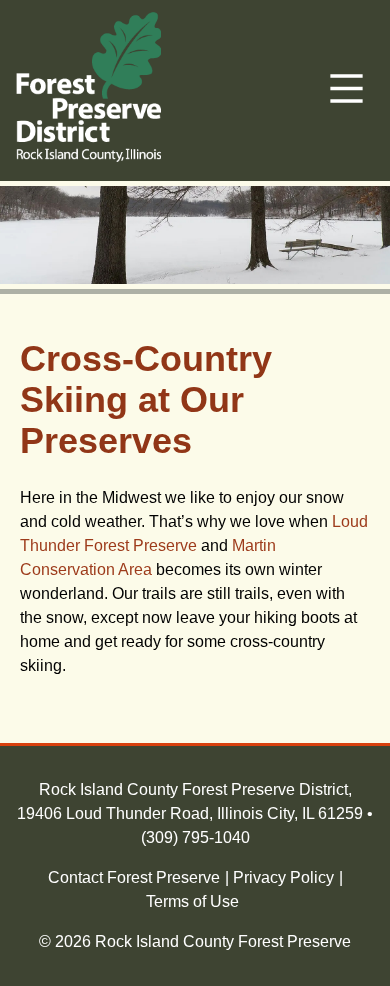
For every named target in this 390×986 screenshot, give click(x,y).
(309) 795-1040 (195, 837)
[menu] (346, 90)
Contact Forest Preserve (134, 877)
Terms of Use (192, 901)
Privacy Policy (283, 877)
